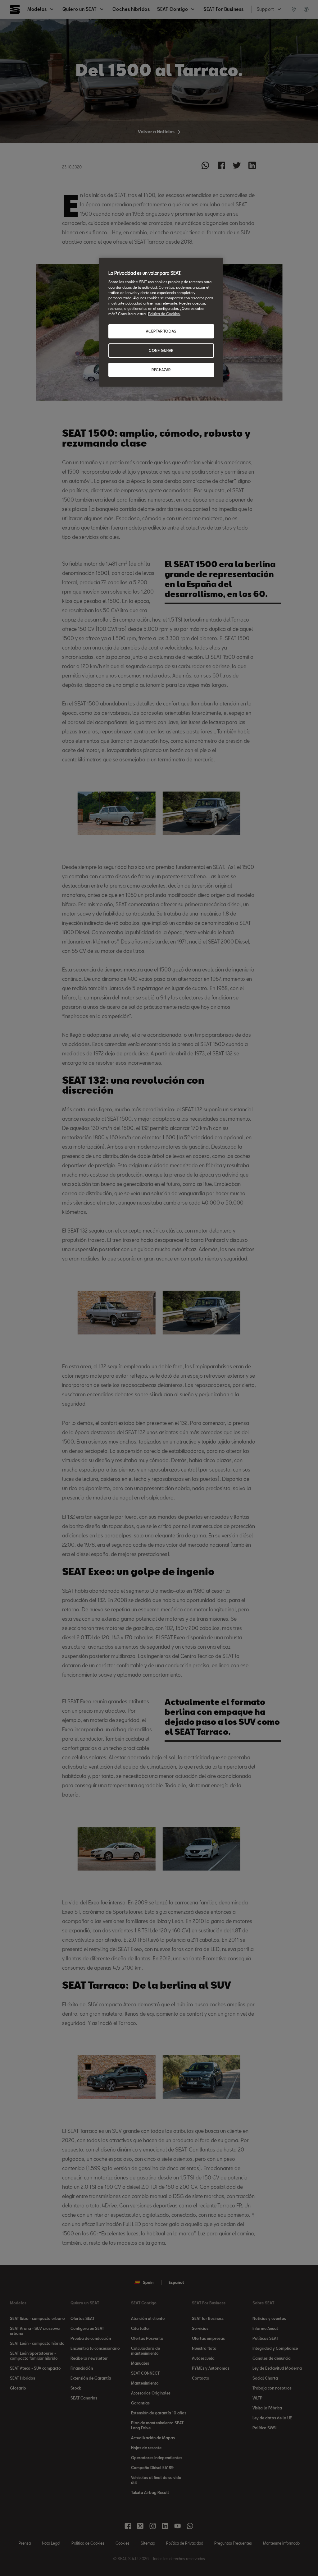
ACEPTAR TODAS (161, 331)
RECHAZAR (161, 370)
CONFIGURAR (161, 350)
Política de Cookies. (164, 314)
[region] (161, 322)
